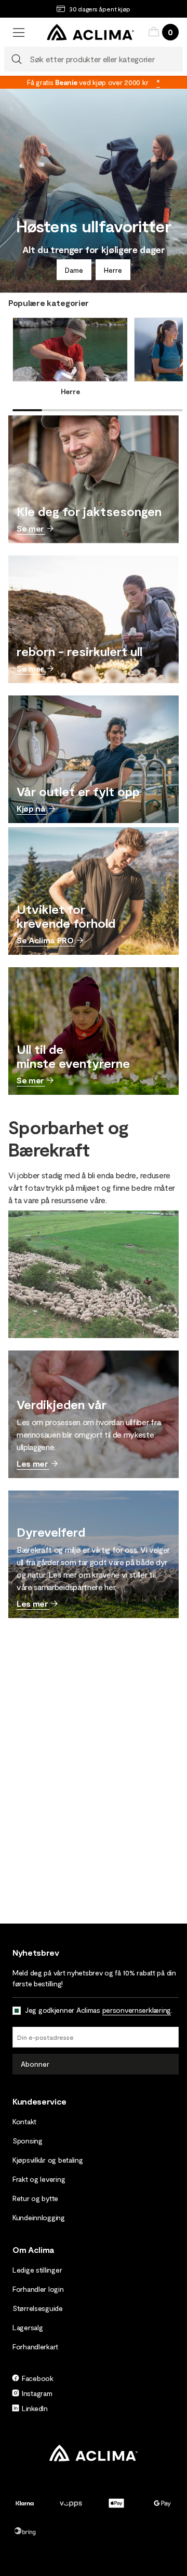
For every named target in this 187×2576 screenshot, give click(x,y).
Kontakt (24, 2121)
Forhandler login (38, 2289)
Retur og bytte (35, 2198)
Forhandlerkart (35, 2347)
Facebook (38, 2378)
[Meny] (19, 32)
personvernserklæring (137, 2010)
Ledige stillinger (37, 2270)
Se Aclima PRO (45, 940)
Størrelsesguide (38, 2308)
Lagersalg (28, 2327)
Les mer (32, 1463)
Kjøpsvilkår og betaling (48, 2160)
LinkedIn (35, 2408)
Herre (113, 270)
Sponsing (28, 2141)
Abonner (35, 2064)
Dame (74, 270)
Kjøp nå (31, 808)
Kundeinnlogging (39, 2217)
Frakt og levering (39, 2179)
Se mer (30, 528)
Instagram (37, 2393)
